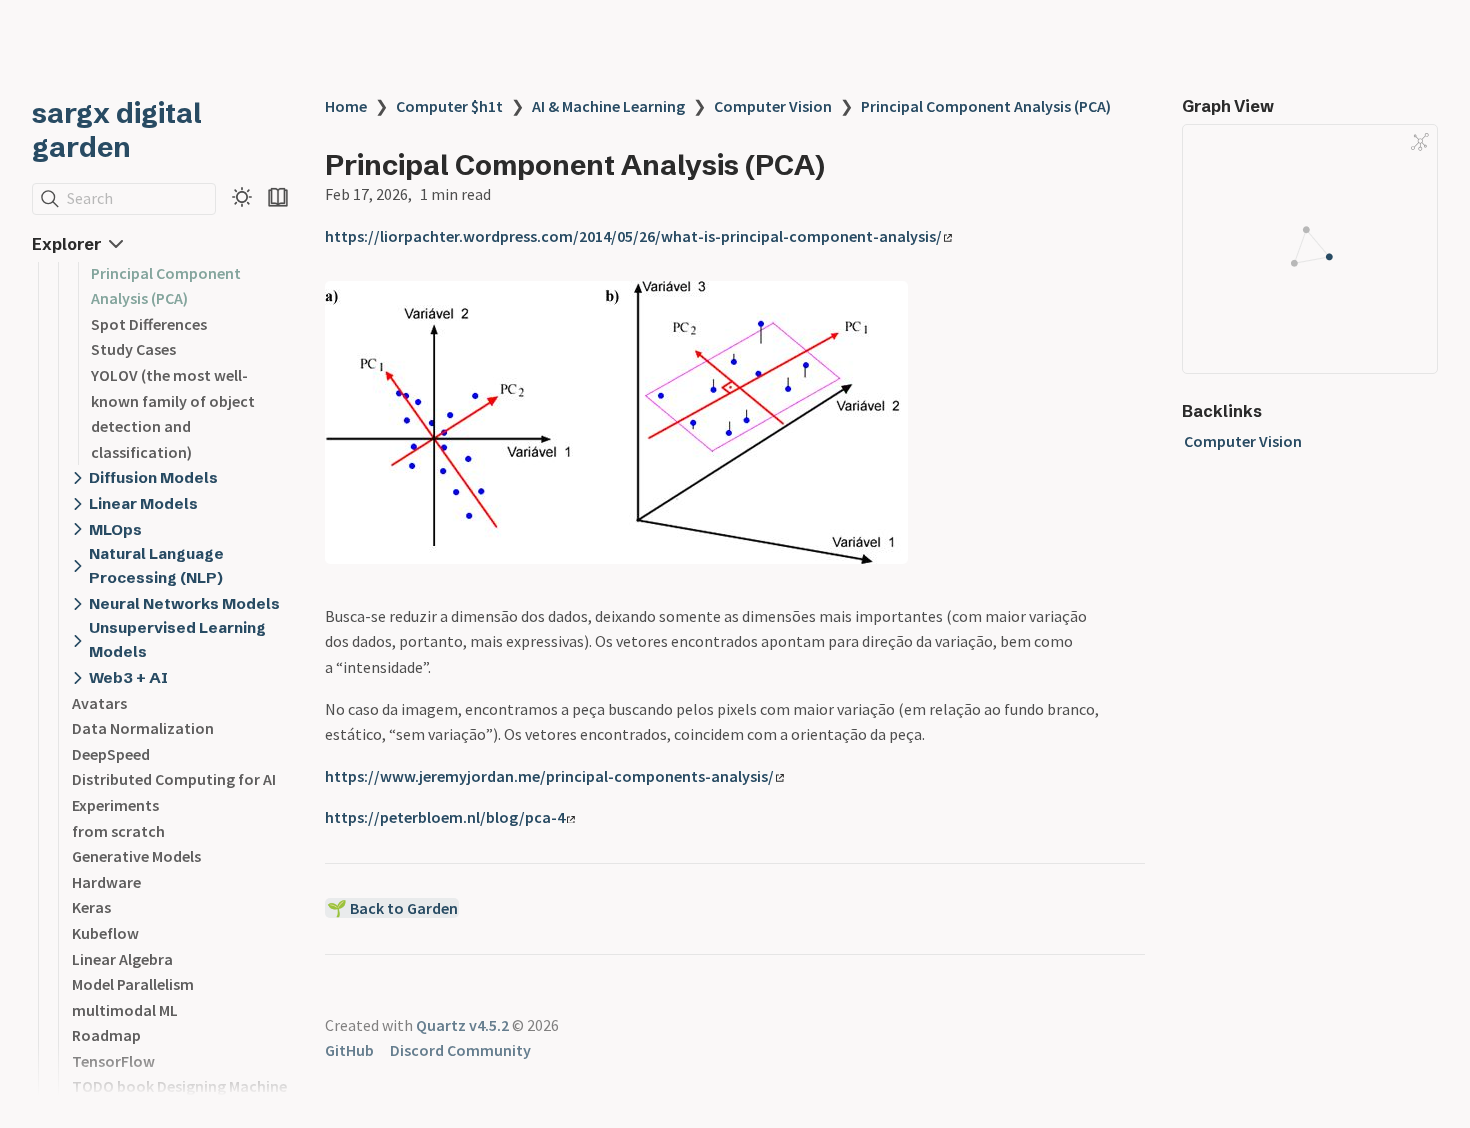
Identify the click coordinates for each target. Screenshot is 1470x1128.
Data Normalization (143, 728)
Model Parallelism (133, 984)
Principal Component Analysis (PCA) (986, 106)
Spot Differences (149, 324)
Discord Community (460, 1050)
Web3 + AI (128, 677)
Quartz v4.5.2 (462, 1025)
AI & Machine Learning (608, 106)
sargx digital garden (117, 130)
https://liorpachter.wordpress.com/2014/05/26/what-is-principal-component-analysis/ (633, 236)
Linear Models (143, 503)
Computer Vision (773, 106)
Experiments (115, 805)
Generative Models (136, 856)
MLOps (115, 529)
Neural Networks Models (184, 603)
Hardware (106, 882)
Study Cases (133, 349)
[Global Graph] (1420, 142)
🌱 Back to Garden (392, 908)
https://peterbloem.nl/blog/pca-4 (445, 817)
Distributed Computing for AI (174, 779)
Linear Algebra (122, 959)
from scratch (118, 831)
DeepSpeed (111, 754)
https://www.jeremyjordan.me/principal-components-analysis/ (549, 776)
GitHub (349, 1050)
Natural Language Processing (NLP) (156, 565)
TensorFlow (113, 1061)
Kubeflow (105, 933)
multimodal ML (125, 1010)
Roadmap (106, 1035)
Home (346, 106)
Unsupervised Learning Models (177, 639)
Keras (91, 907)
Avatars (99, 703)
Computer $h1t (449, 106)
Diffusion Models (153, 477)
